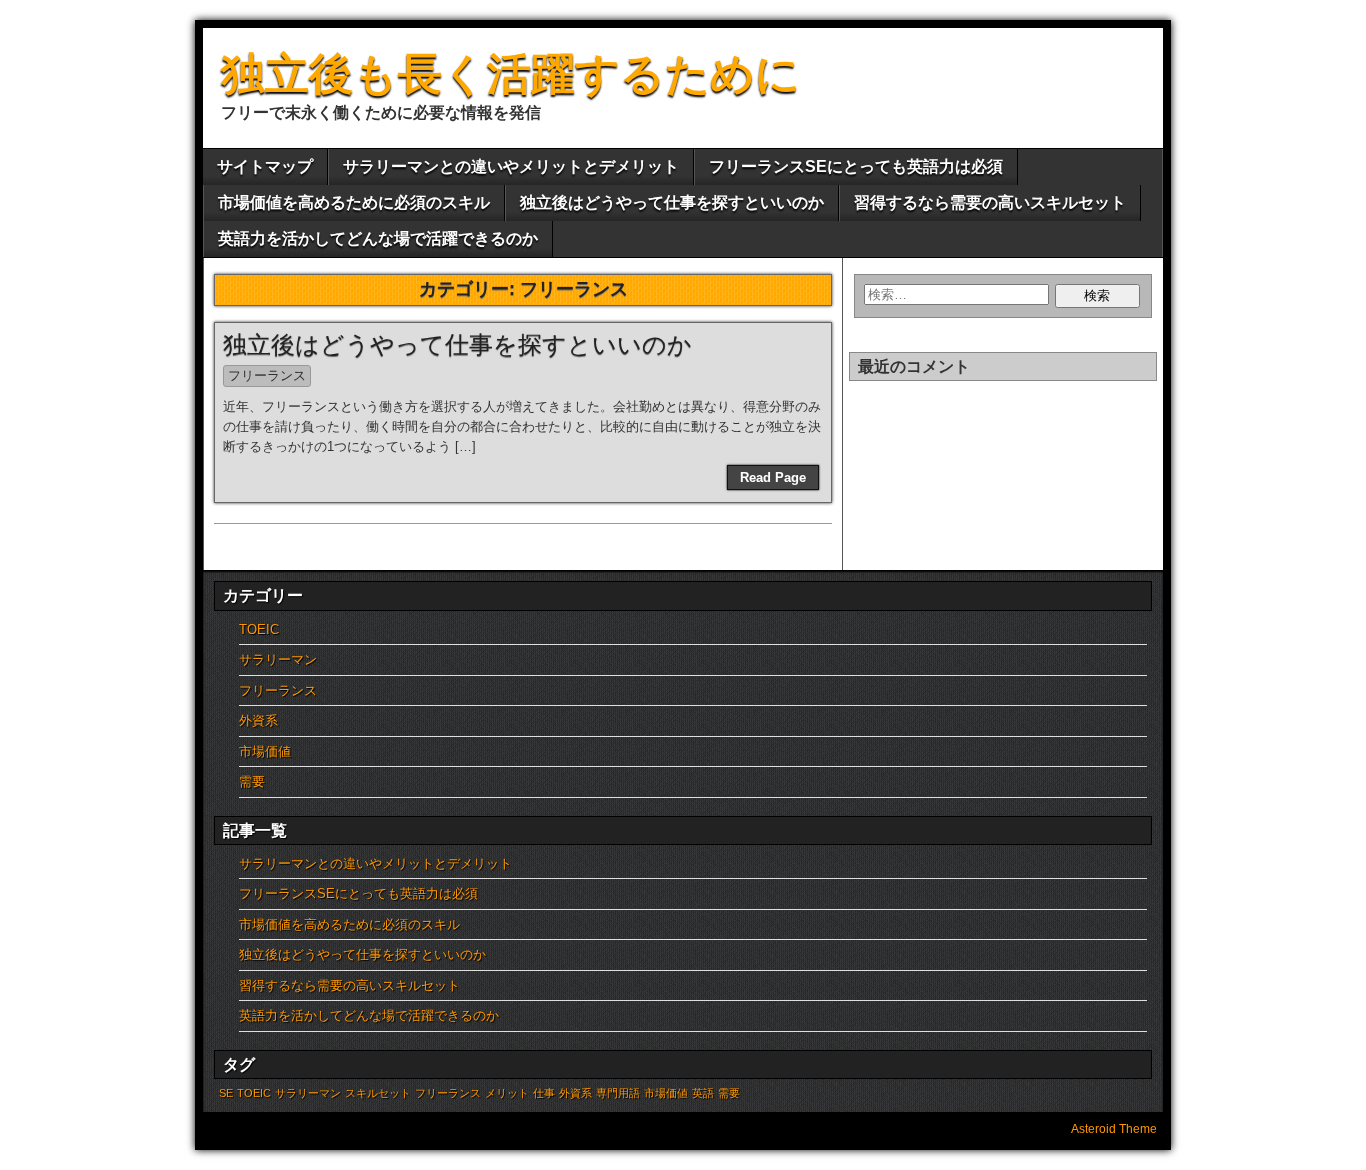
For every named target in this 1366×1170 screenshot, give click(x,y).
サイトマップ (265, 166)
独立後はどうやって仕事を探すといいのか (672, 202)
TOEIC (259, 629)
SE (226, 1093)
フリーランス (267, 375)
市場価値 (265, 751)
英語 (703, 1093)
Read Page (773, 477)
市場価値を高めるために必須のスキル (354, 202)
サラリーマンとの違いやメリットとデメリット (511, 166)
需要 (252, 781)
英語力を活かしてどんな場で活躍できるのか (378, 238)
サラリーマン (278, 659)
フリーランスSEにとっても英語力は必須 (856, 166)
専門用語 (618, 1093)
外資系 (258, 720)
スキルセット (378, 1093)
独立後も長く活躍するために (510, 73)
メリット (507, 1093)
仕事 (544, 1093)
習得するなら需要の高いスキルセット (990, 202)
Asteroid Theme (1114, 1129)
